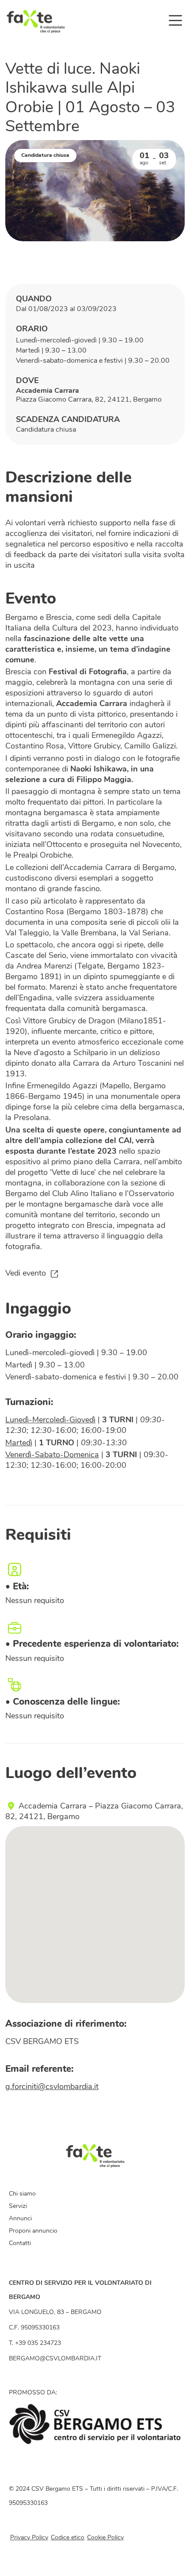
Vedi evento (26, 1274)
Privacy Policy (29, 2538)
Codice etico (68, 2538)
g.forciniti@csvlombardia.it (52, 2087)
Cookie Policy (105, 2538)
